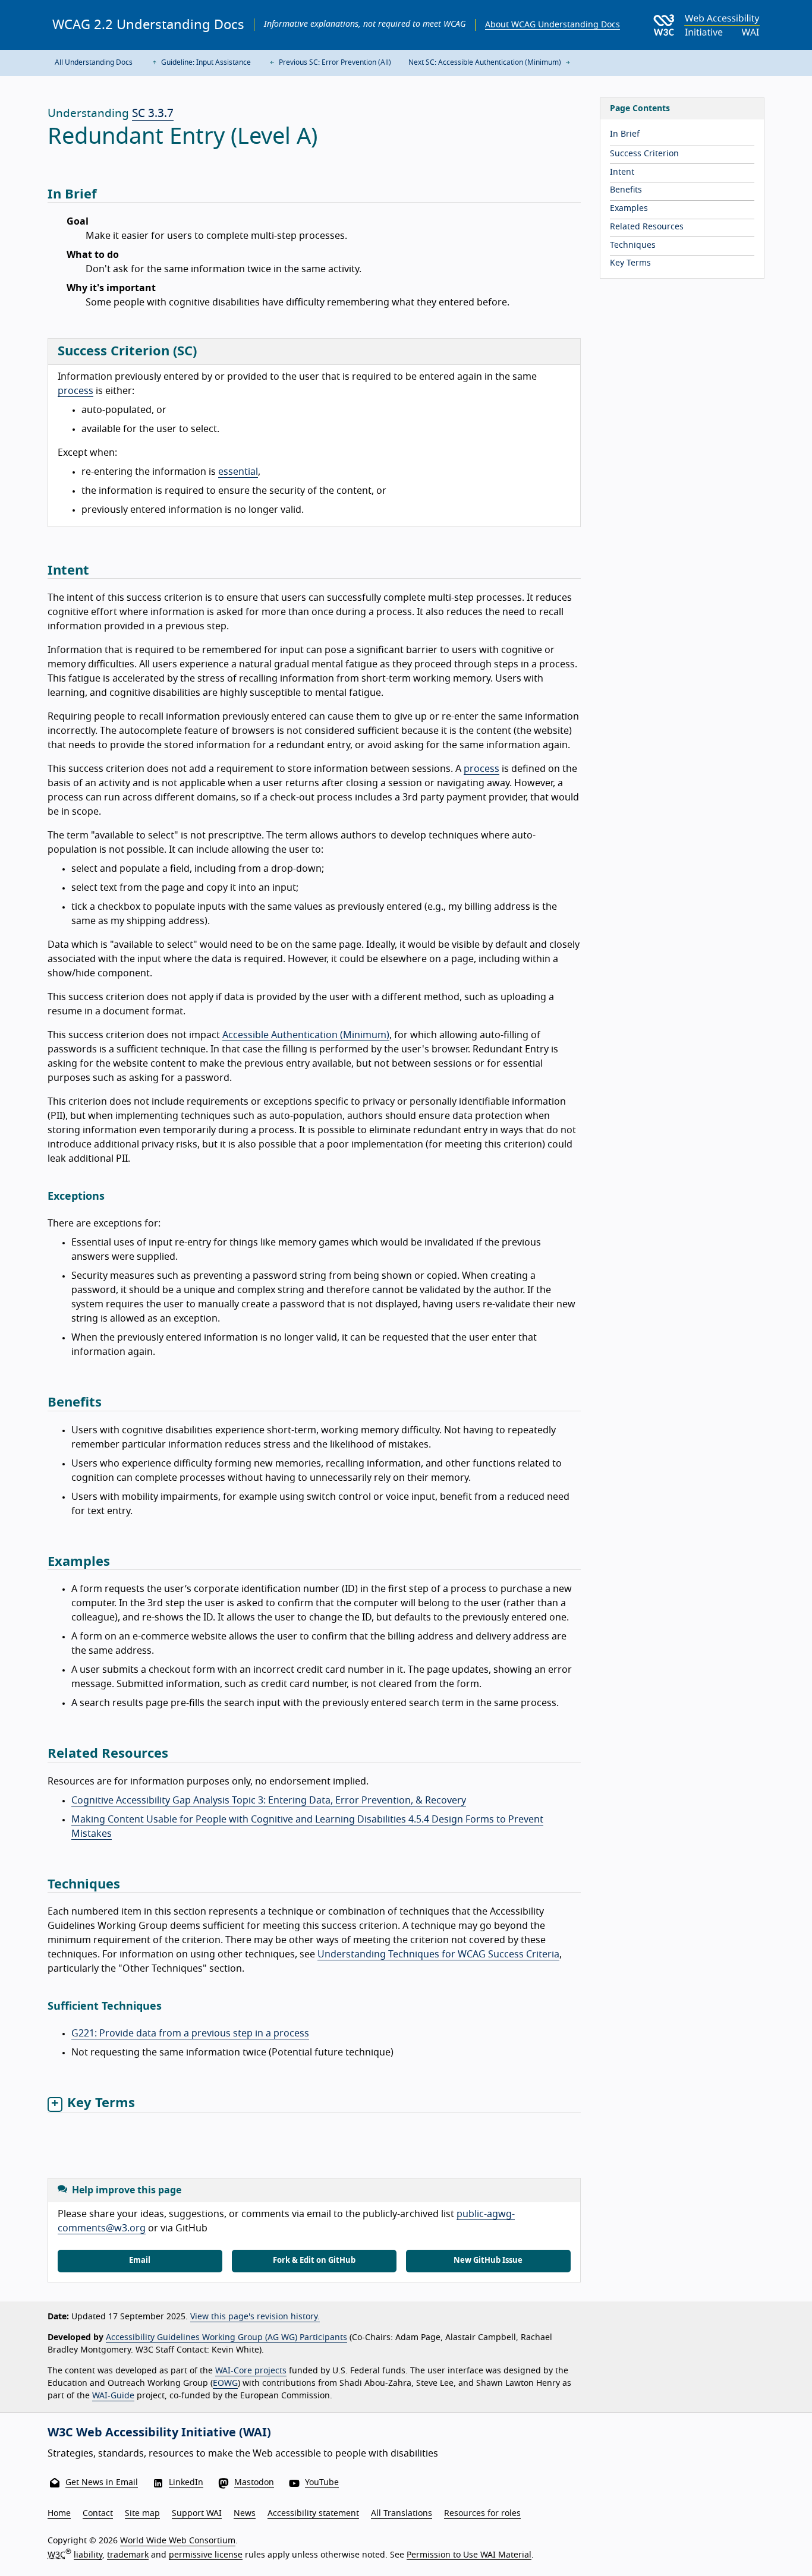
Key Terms (630, 263)
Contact (98, 2514)
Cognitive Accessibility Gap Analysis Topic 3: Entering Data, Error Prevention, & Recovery (269, 1801)
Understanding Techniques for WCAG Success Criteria (438, 1954)
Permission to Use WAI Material (469, 2555)
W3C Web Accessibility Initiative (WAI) (159, 2433)
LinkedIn (186, 2483)
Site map (142, 2514)
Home (59, 2514)
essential (238, 472)
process (75, 391)
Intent (622, 172)
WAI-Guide (113, 2396)
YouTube (322, 2483)
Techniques (633, 245)
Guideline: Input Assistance (205, 62)
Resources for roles (482, 2514)
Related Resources (647, 227)
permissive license (206, 2555)
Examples (629, 209)
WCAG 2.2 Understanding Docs (148, 25)
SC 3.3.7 (153, 114)
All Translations (402, 2514)
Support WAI (197, 2514)
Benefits (626, 190)
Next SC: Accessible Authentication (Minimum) (486, 62)
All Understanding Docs (94, 62)
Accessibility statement (313, 2514)
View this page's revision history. (255, 2317)
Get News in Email (102, 2483)
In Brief (625, 134)
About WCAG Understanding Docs (553, 25)
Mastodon (254, 2483)
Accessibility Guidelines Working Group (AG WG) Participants (226, 2338)
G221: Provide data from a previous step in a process (190, 2033)
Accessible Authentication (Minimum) (306, 1035)
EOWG (225, 2383)
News (245, 2514)
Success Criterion (644, 154)
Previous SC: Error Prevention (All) (334, 62)
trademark (128, 2555)
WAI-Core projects (251, 2371)
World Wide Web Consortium (178, 2541)
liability (88, 2555)
